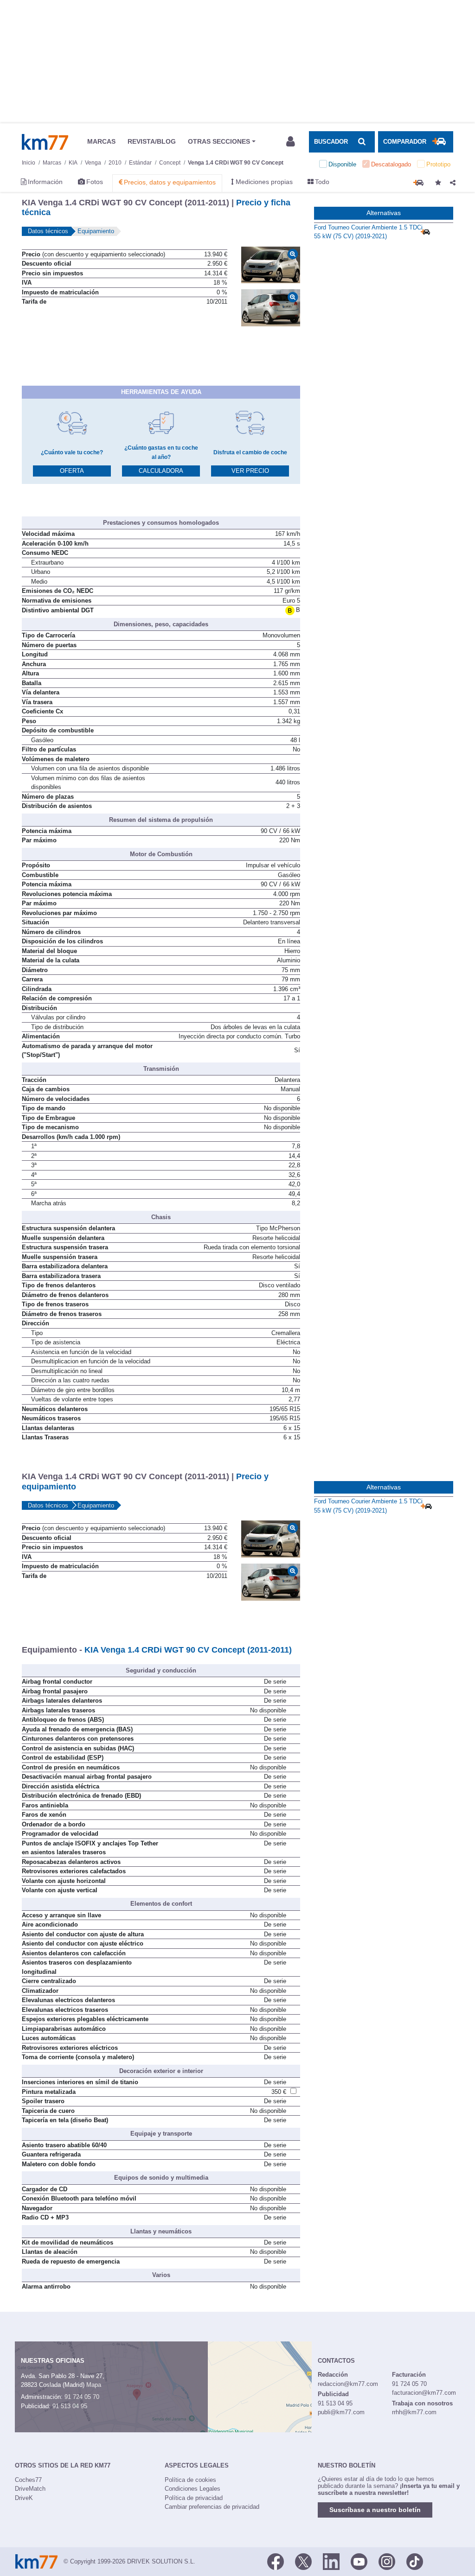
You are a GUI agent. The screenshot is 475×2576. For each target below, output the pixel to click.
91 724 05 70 (82, 2397)
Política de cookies (190, 2480)
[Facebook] (276, 2561)
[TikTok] (415, 2561)
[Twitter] (303, 2561)
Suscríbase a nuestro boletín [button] (375, 2510)
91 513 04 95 (70, 2406)
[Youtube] (359, 2561)
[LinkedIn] (331, 2561)
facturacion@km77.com (424, 2393)
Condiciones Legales (193, 2489)
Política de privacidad (194, 2498)
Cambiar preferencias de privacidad (212, 2507)
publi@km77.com (341, 2412)
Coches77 (28, 2480)
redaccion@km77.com (348, 2384)
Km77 (45, 142)
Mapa (94, 2385)
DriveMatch (30, 2489)
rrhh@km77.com (414, 2412)
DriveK (24, 2498)
